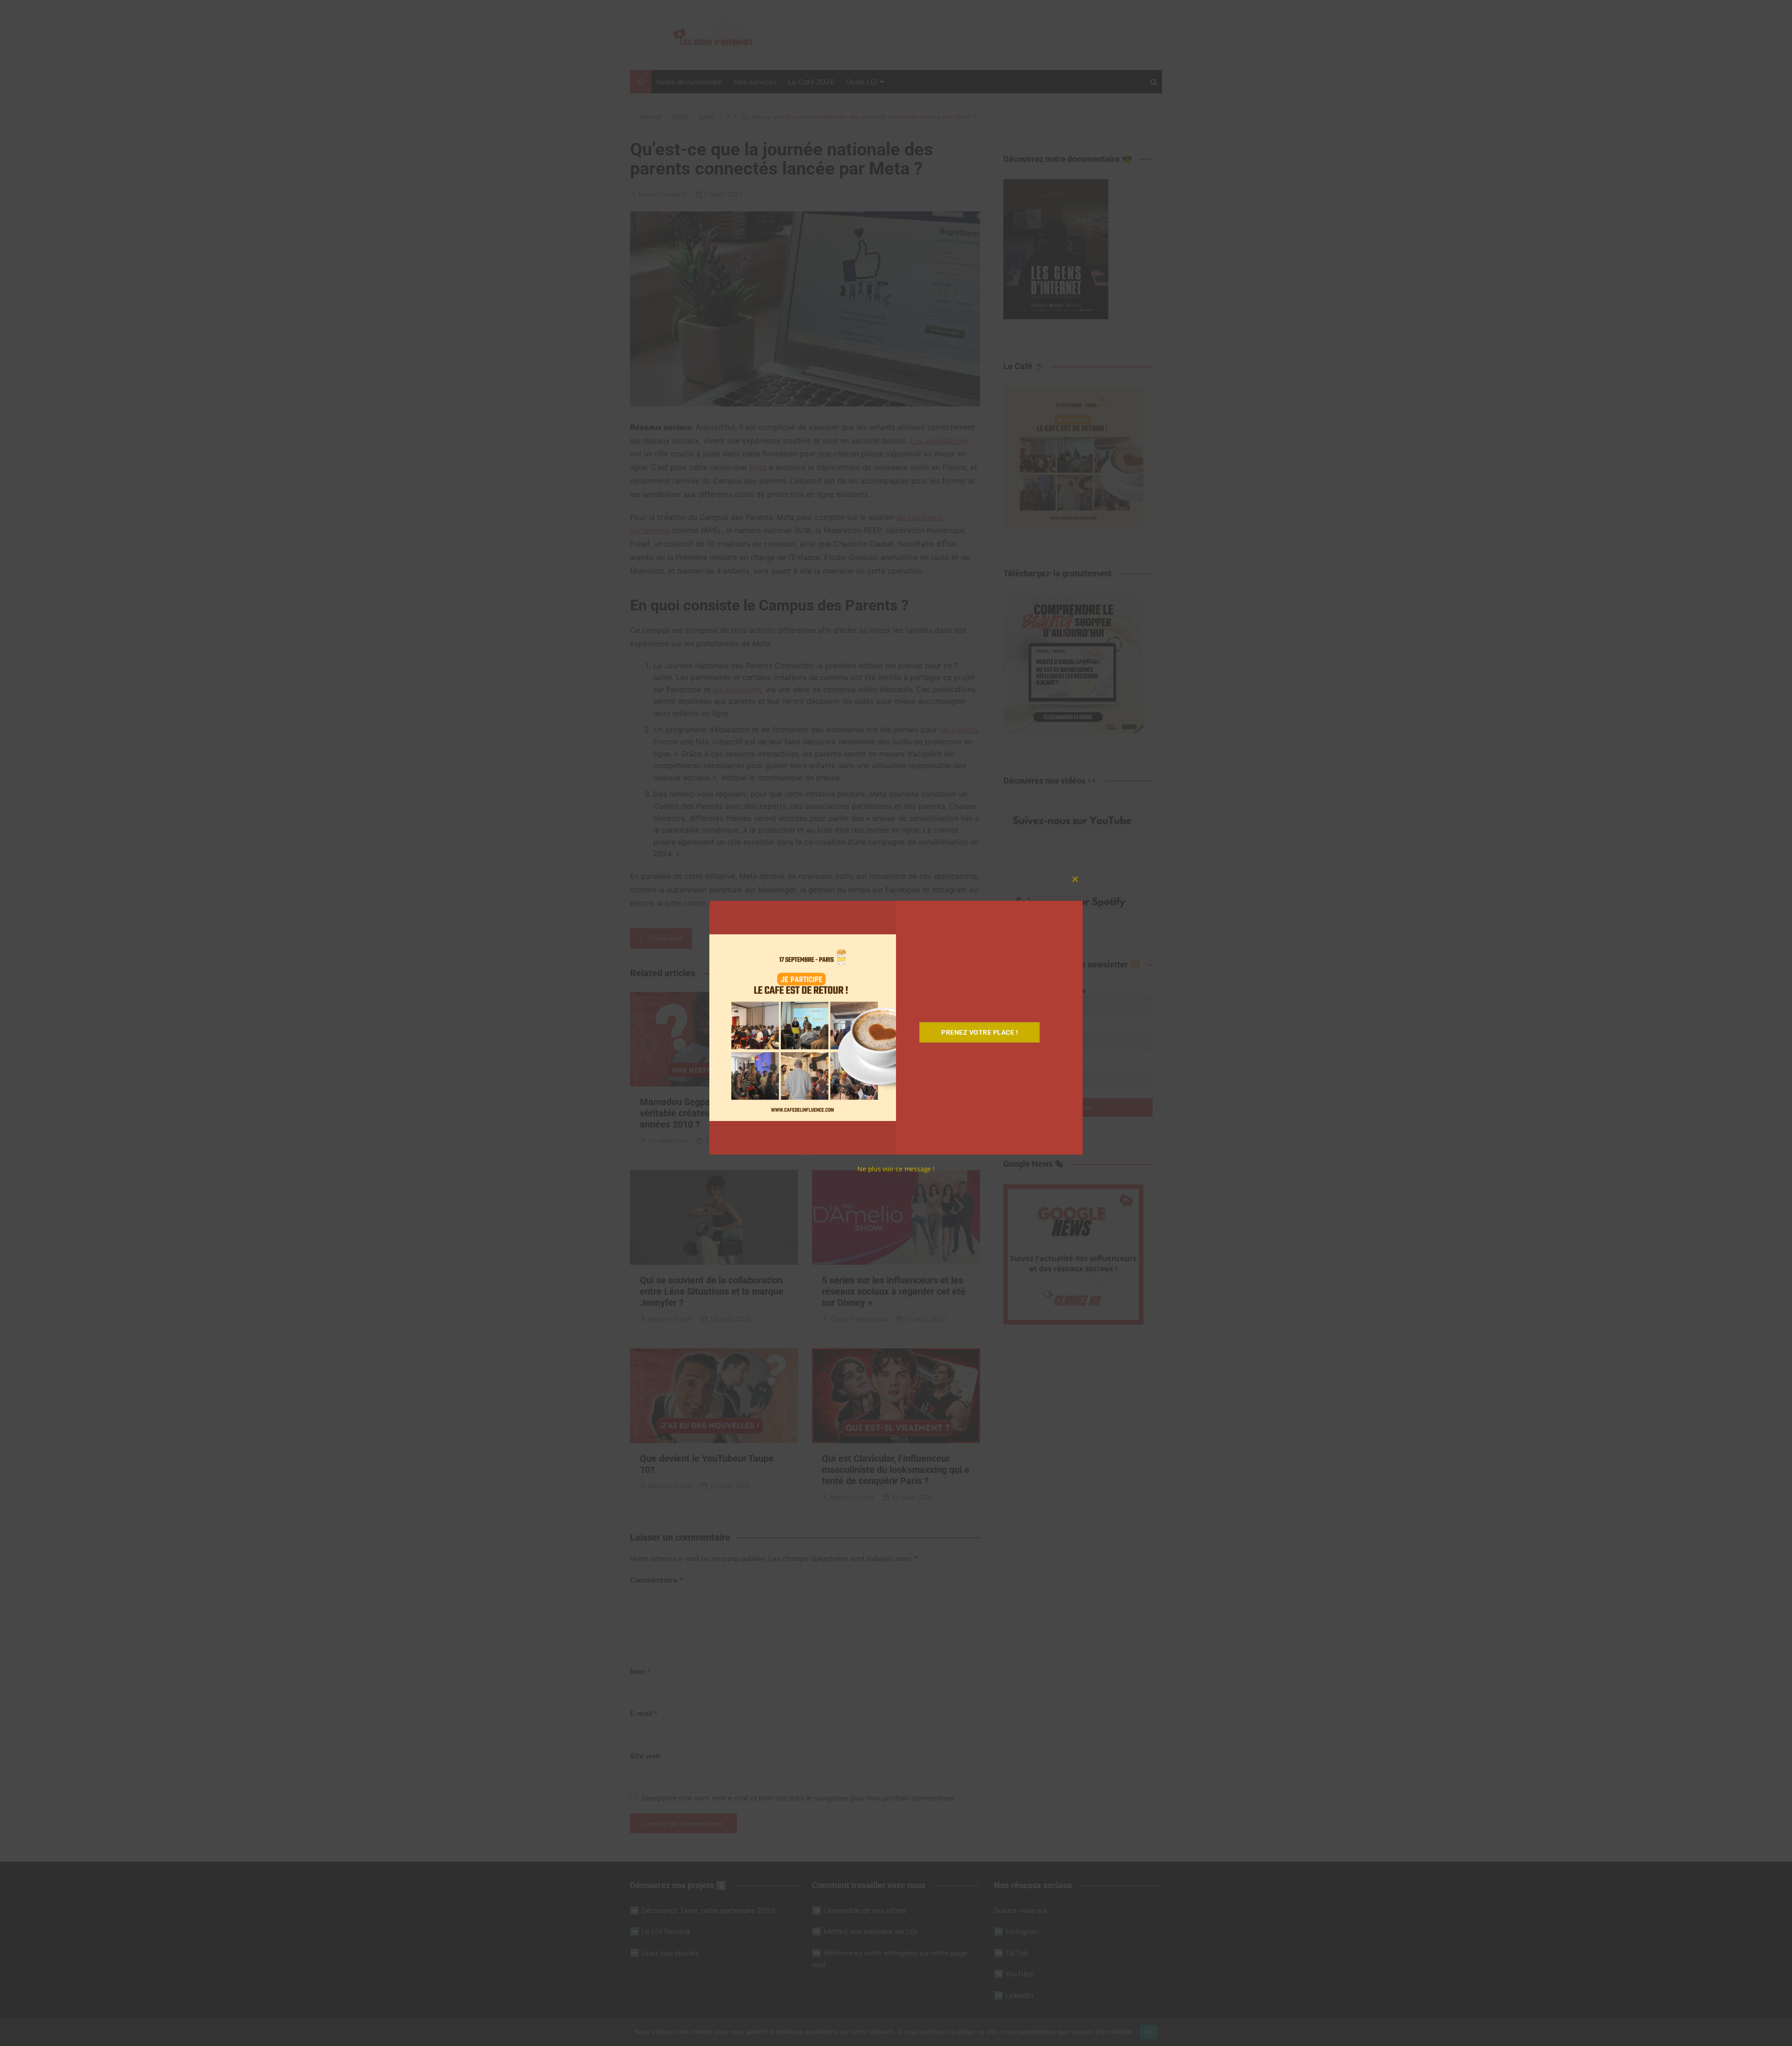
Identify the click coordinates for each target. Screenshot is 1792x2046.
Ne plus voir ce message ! (896, 1169)
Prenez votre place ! (980, 1032)
